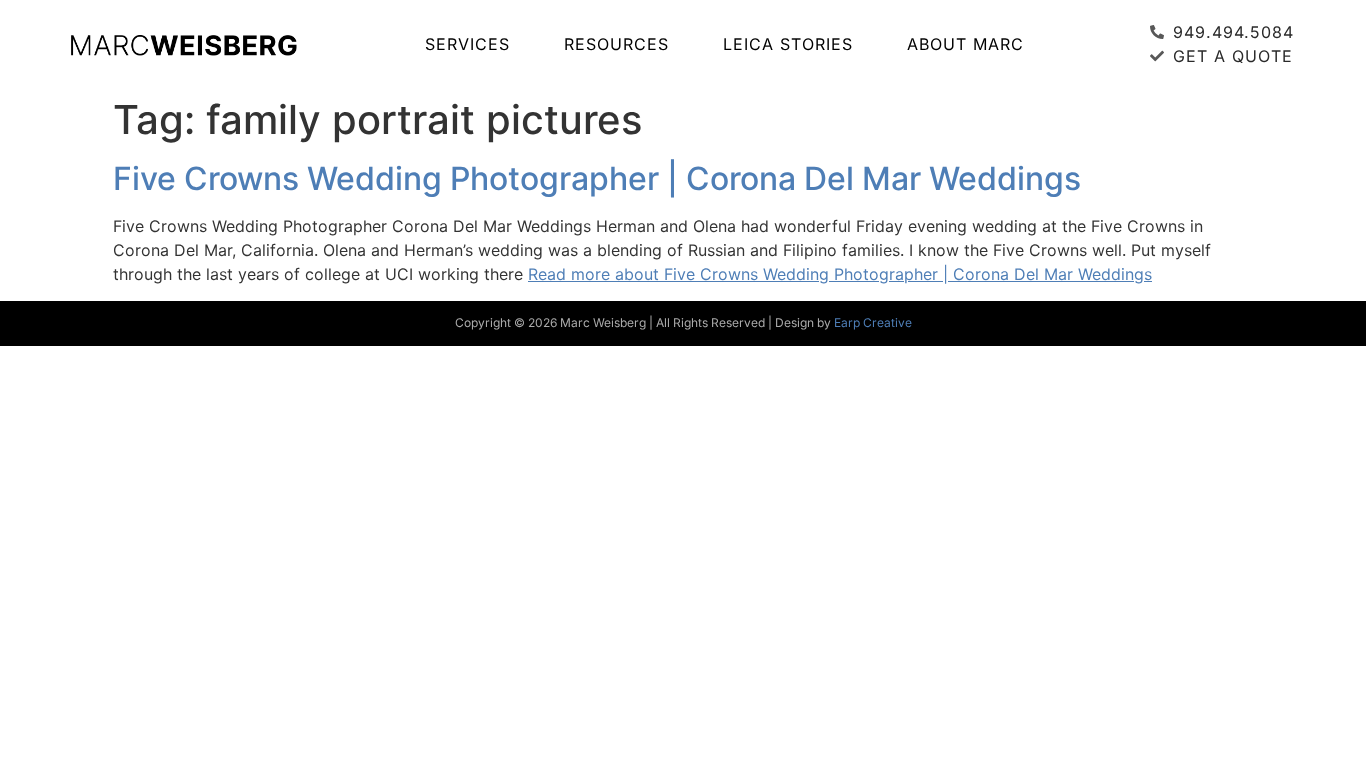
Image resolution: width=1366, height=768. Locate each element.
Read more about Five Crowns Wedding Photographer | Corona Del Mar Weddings (840, 274)
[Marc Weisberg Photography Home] (183, 44)
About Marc (965, 44)
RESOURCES (616, 44)
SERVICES (467, 44)
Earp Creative (873, 322)
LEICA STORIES (788, 44)
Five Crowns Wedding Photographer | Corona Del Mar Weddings (597, 178)
